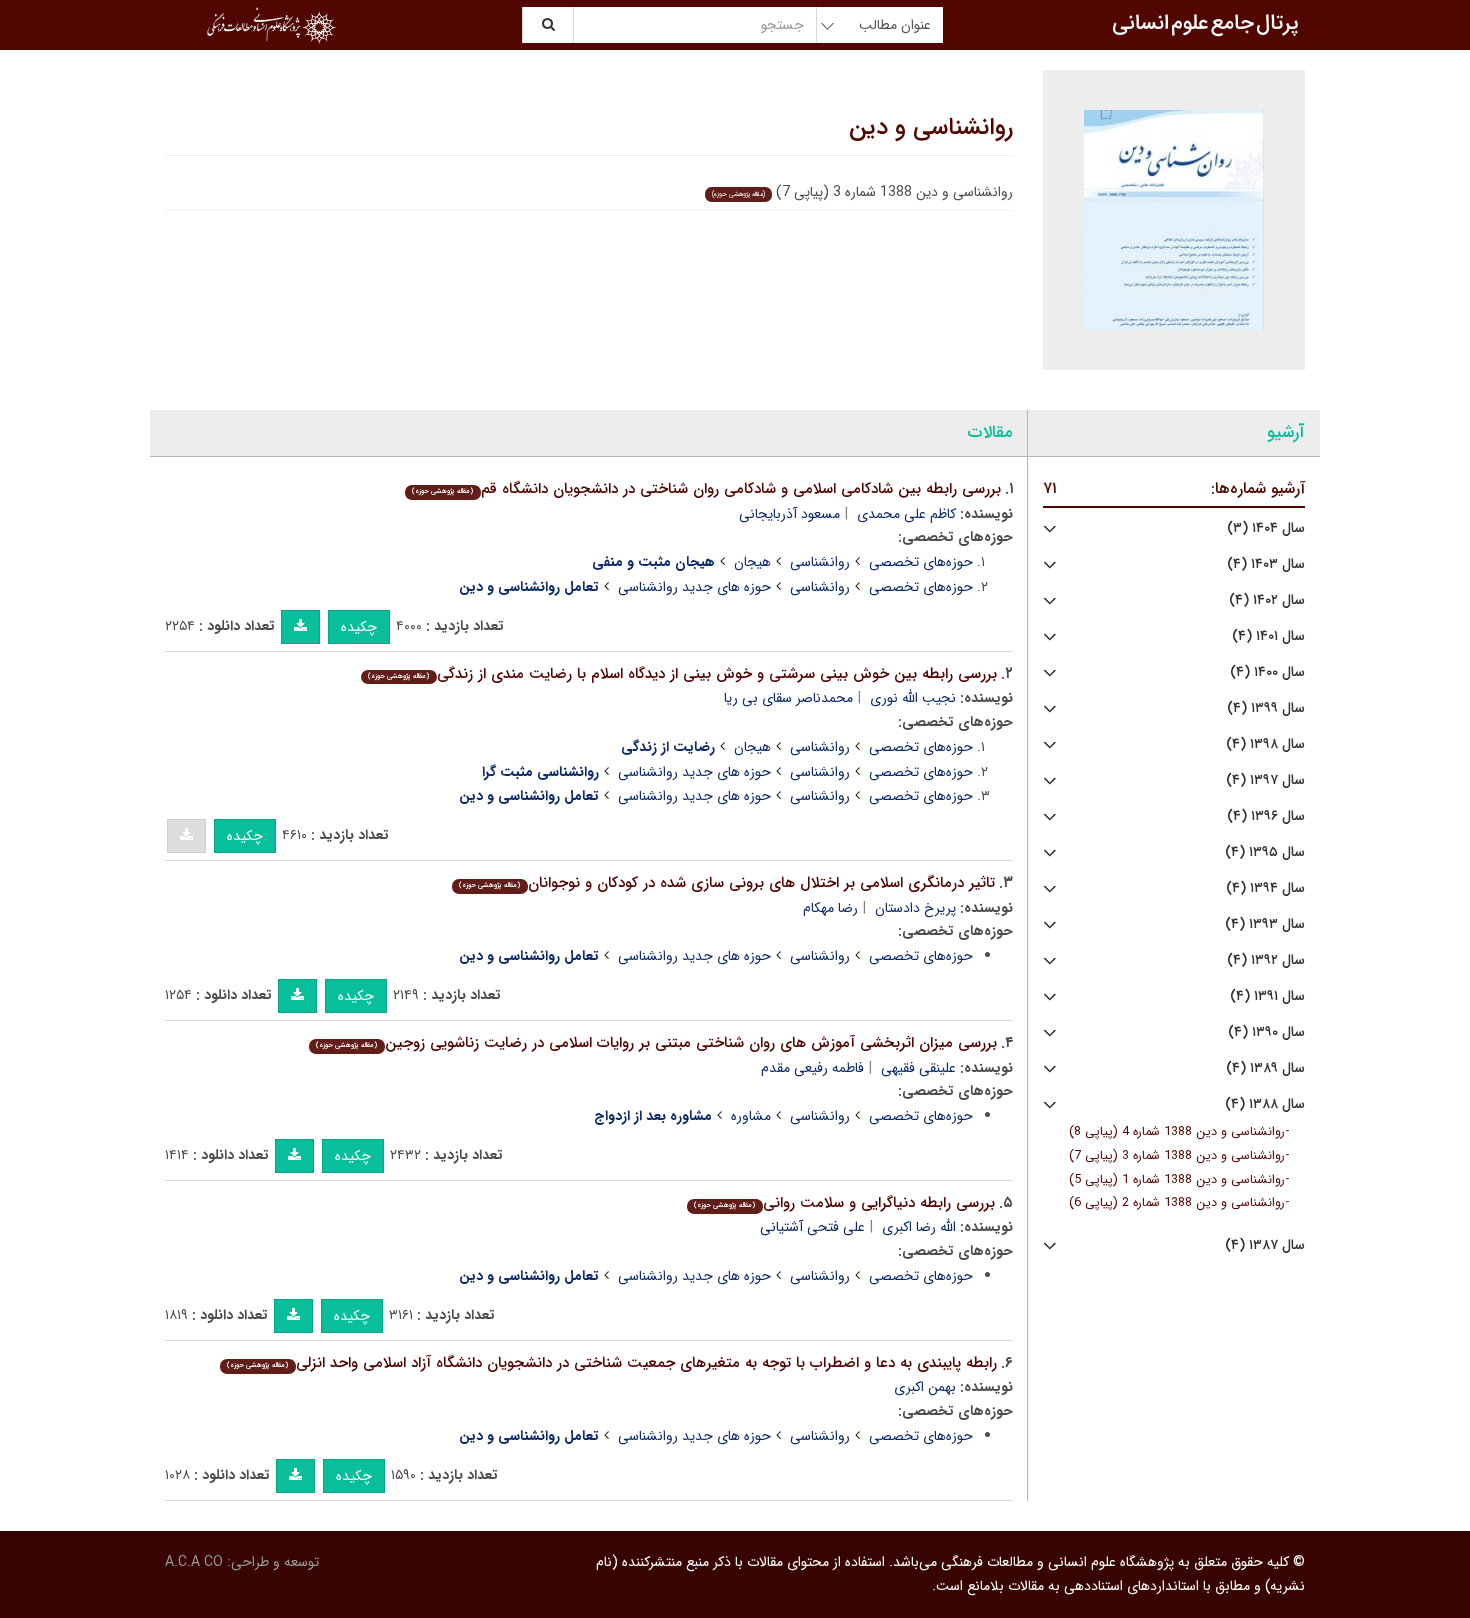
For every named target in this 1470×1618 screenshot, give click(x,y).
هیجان (752, 562)
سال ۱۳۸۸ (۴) (1265, 1104)
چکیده (359, 627)
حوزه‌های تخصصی (921, 562)
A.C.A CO (194, 1562)
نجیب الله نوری (913, 698)
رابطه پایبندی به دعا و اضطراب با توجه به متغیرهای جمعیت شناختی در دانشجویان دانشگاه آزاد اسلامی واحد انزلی (611, 1363)
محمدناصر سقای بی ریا (788, 698)
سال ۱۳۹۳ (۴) (1265, 924)
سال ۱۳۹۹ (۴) (1266, 708)
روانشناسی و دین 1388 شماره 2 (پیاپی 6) (1177, 1203)
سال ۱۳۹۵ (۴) (1265, 852)
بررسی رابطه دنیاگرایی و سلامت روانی (844, 1203)
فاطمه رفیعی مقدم (812, 1068)
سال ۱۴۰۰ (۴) (1267, 672)
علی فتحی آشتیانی (812, 1227)
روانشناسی (820, 562)
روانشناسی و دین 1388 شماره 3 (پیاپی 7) (1177, 1156)
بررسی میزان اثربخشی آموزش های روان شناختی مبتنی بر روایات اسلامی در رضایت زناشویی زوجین (656, 1043)
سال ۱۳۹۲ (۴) (1266, 960)
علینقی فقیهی (918, 1068)
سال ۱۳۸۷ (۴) (1265, 1245)
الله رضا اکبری (919, 1227)
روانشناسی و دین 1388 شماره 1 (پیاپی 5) (1177, 1180)
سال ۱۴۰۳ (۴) (1266, 564)
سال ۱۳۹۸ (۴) (1265, 744)
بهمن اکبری (925, 1387)
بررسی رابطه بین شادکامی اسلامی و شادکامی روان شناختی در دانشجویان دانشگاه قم (706, 489)
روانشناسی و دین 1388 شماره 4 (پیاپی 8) (1177, 1132)
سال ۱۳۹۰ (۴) (1266, 1032)
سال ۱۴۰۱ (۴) (1268, 636)
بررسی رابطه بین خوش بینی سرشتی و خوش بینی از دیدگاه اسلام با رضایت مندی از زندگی (682, 674)
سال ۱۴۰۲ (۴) (1267, 600)
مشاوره (751, 1116)
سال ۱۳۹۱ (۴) (1267, 996)
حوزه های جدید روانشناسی (694, 587)
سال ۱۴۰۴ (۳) (1266, 528)
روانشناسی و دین (931, 128)
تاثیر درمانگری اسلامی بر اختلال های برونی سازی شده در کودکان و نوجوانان (726, 883)
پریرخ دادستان (915, 908)
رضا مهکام (830, 908)
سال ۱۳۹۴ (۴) (1265, 888)
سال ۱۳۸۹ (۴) (1265, 1068)
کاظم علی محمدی (906, 514)
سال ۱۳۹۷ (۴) (1265, 780)
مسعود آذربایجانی (789, 514)
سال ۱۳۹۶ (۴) (1266, 816)
